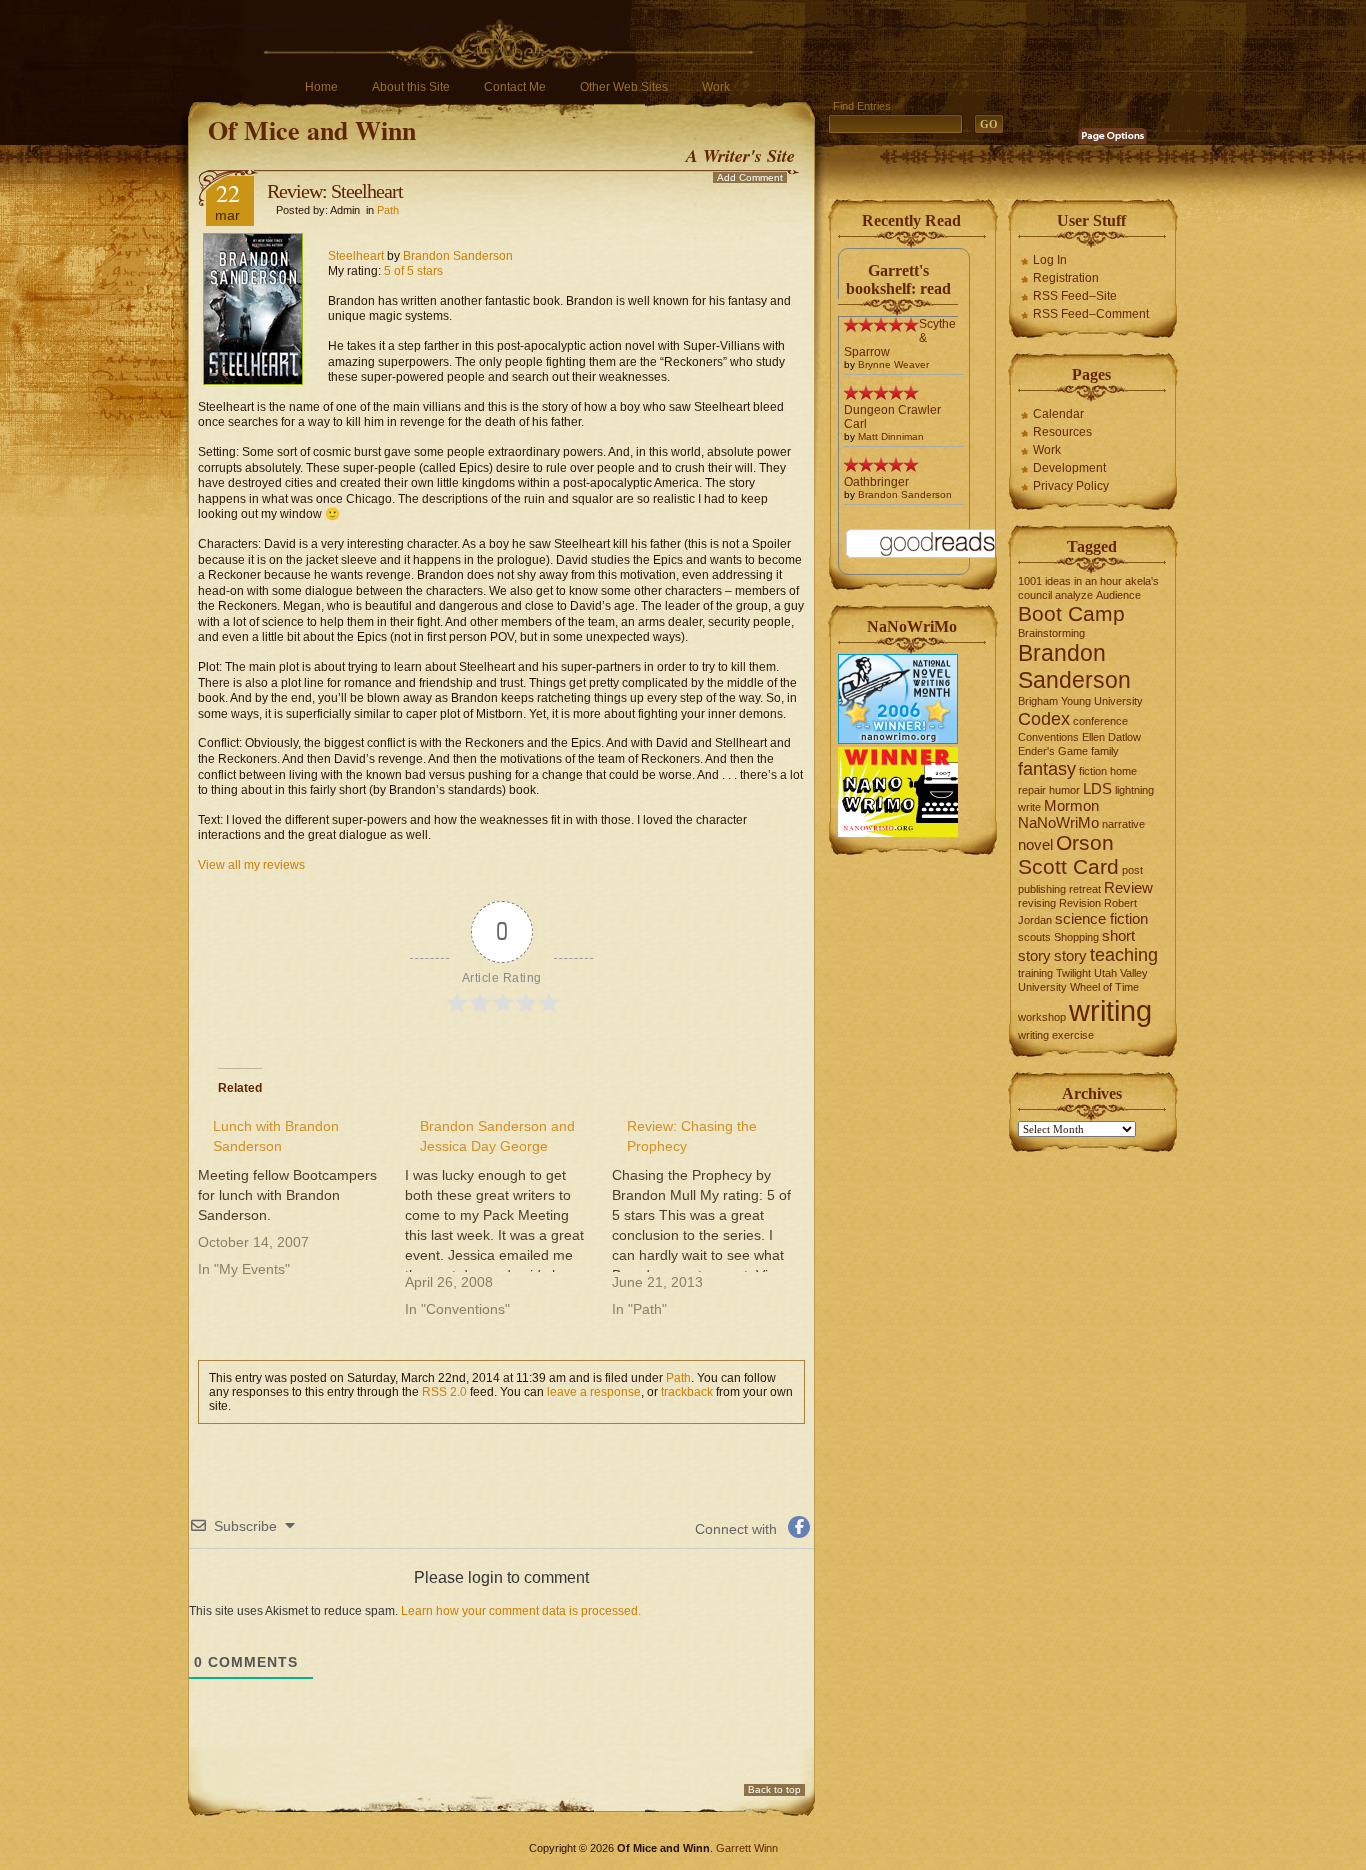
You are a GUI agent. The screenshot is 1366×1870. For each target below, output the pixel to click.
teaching (1124, 954)
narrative (1123, 824)
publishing (1042, 889)
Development (1069, 468)
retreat (1085, 889)
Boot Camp (1071, 613)
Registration (1066, 278)
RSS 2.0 (444, 1392)
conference (1100, 721)
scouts (1034, 937)
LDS (1097, 788)
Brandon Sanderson (458, 256)
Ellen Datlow (1111, 737)
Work (716, 87)
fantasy (1047, 768)
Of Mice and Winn (312, 130)
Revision (1080, 903)
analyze (1074, 595)
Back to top (774, 1789)
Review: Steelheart (335, 191)
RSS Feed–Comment (1091, 314)
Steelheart (356, 256)
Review (1128, 887)
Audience (1118, 595)
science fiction (1101, 918)
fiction (1093, 771)
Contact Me (515, 87)
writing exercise (1056, 1035)
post (1132, 870)
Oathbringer (876, 482)
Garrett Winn (747, 1848)
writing (1110, 1010)
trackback (687, 1392)
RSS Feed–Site (1075, 296)
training (1035, 973)
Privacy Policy (1071, 486)
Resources (1062, 432)
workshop (1042, 1017)
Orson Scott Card (1068, 854)
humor (1064, 790)
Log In (1050, 260)
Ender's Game (1053, 751)
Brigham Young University (1080, 701)
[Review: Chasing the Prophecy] (715, 1217)
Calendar (1058, 414)
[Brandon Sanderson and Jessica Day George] (508, 1217)
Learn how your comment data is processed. (521, 1611)
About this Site (411, 87)
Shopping (1076, 937)
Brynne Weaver (893, 364)
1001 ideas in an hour (1070, 581)
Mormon (1071, 805)
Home (321, 87)
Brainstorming (1051, 633)
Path (388, 210)
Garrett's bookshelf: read (898, 279)
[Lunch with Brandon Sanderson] (301, 1197)
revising (1037, 903)
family (1105, 751)
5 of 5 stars (413, 271)
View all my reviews (251, 865)
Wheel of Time (1104, 987)
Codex (1044, 718)
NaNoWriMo (1058, 822)
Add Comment (750, 177)
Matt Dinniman (891, 436)
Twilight (1073, 973)
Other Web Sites (624, 87)
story (1070, 955)
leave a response (594, 1392)
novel (1035, 844)
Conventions (1048, 737)
